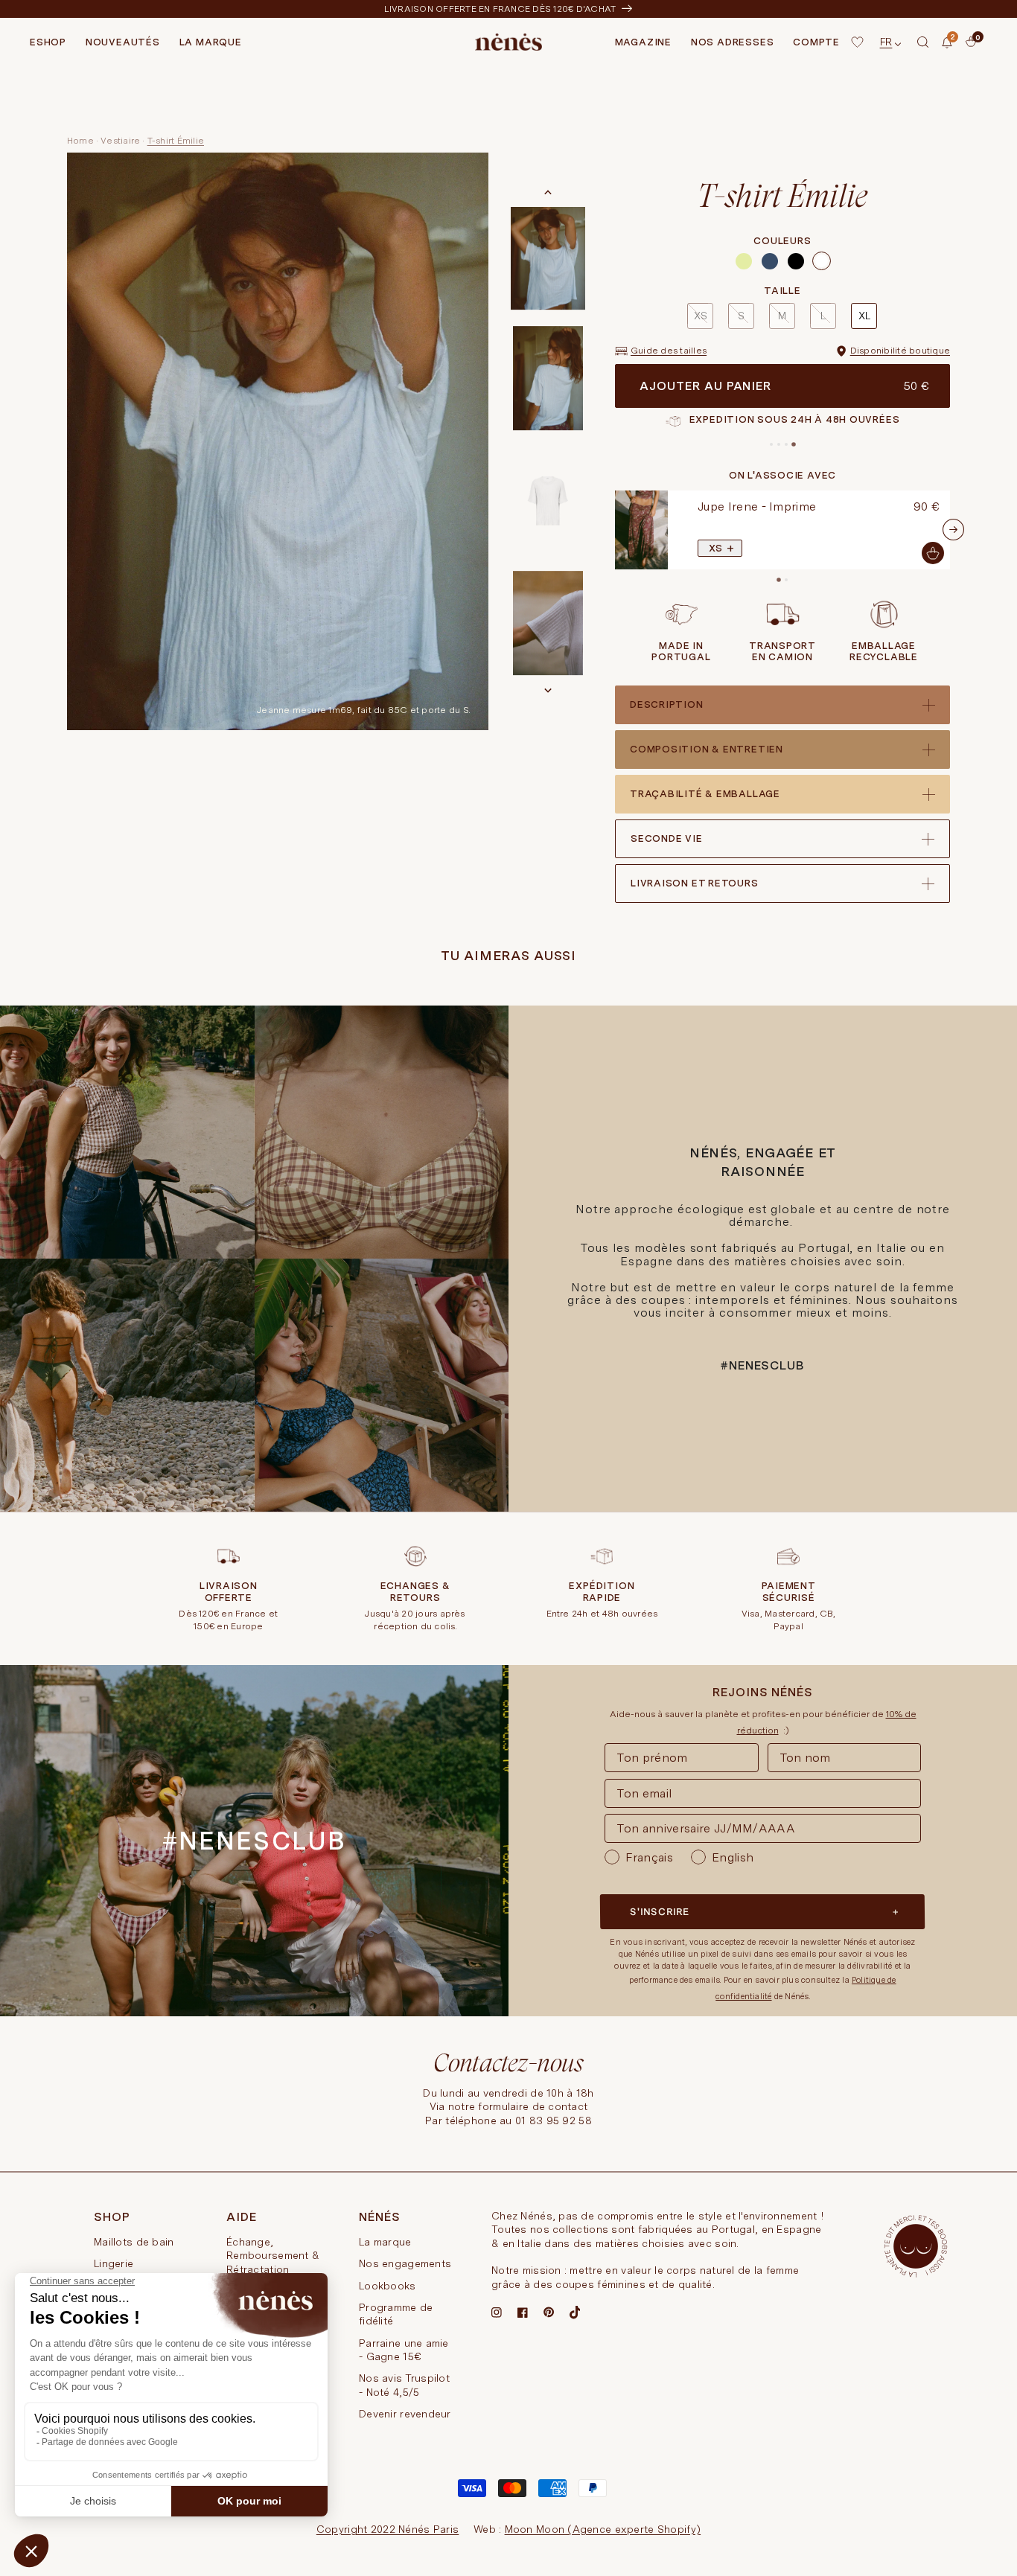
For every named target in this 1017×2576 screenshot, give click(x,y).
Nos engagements (405, 2263)
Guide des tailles (669, 351)
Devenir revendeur (405, 2414)
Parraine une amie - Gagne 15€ (404, 2350)
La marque (385, 2242)
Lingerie (114, 2263)
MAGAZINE (643, 42)
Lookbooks (388, 2286)
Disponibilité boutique (900, 351)
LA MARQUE (211, 42)
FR (886, 42)
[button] (923, 42)
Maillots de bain (134, 2242)
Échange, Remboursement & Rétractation (273, 2256)
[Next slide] (548, 690)
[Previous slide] (612, 530)
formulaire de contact (533, 2106)
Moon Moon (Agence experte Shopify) (603, 2529)
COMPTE (816, 42)
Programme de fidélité (396, 2314)
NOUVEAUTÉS (123, 42)
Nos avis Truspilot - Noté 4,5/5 (404, 2385)
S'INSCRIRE (660, 1912)
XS (701, 316)
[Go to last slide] (548, 193)
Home (80, 141)
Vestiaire (120, 141)
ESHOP (48, 42)
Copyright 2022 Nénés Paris (388, 2529)
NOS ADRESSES (732, 42)
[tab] (771, 444)
